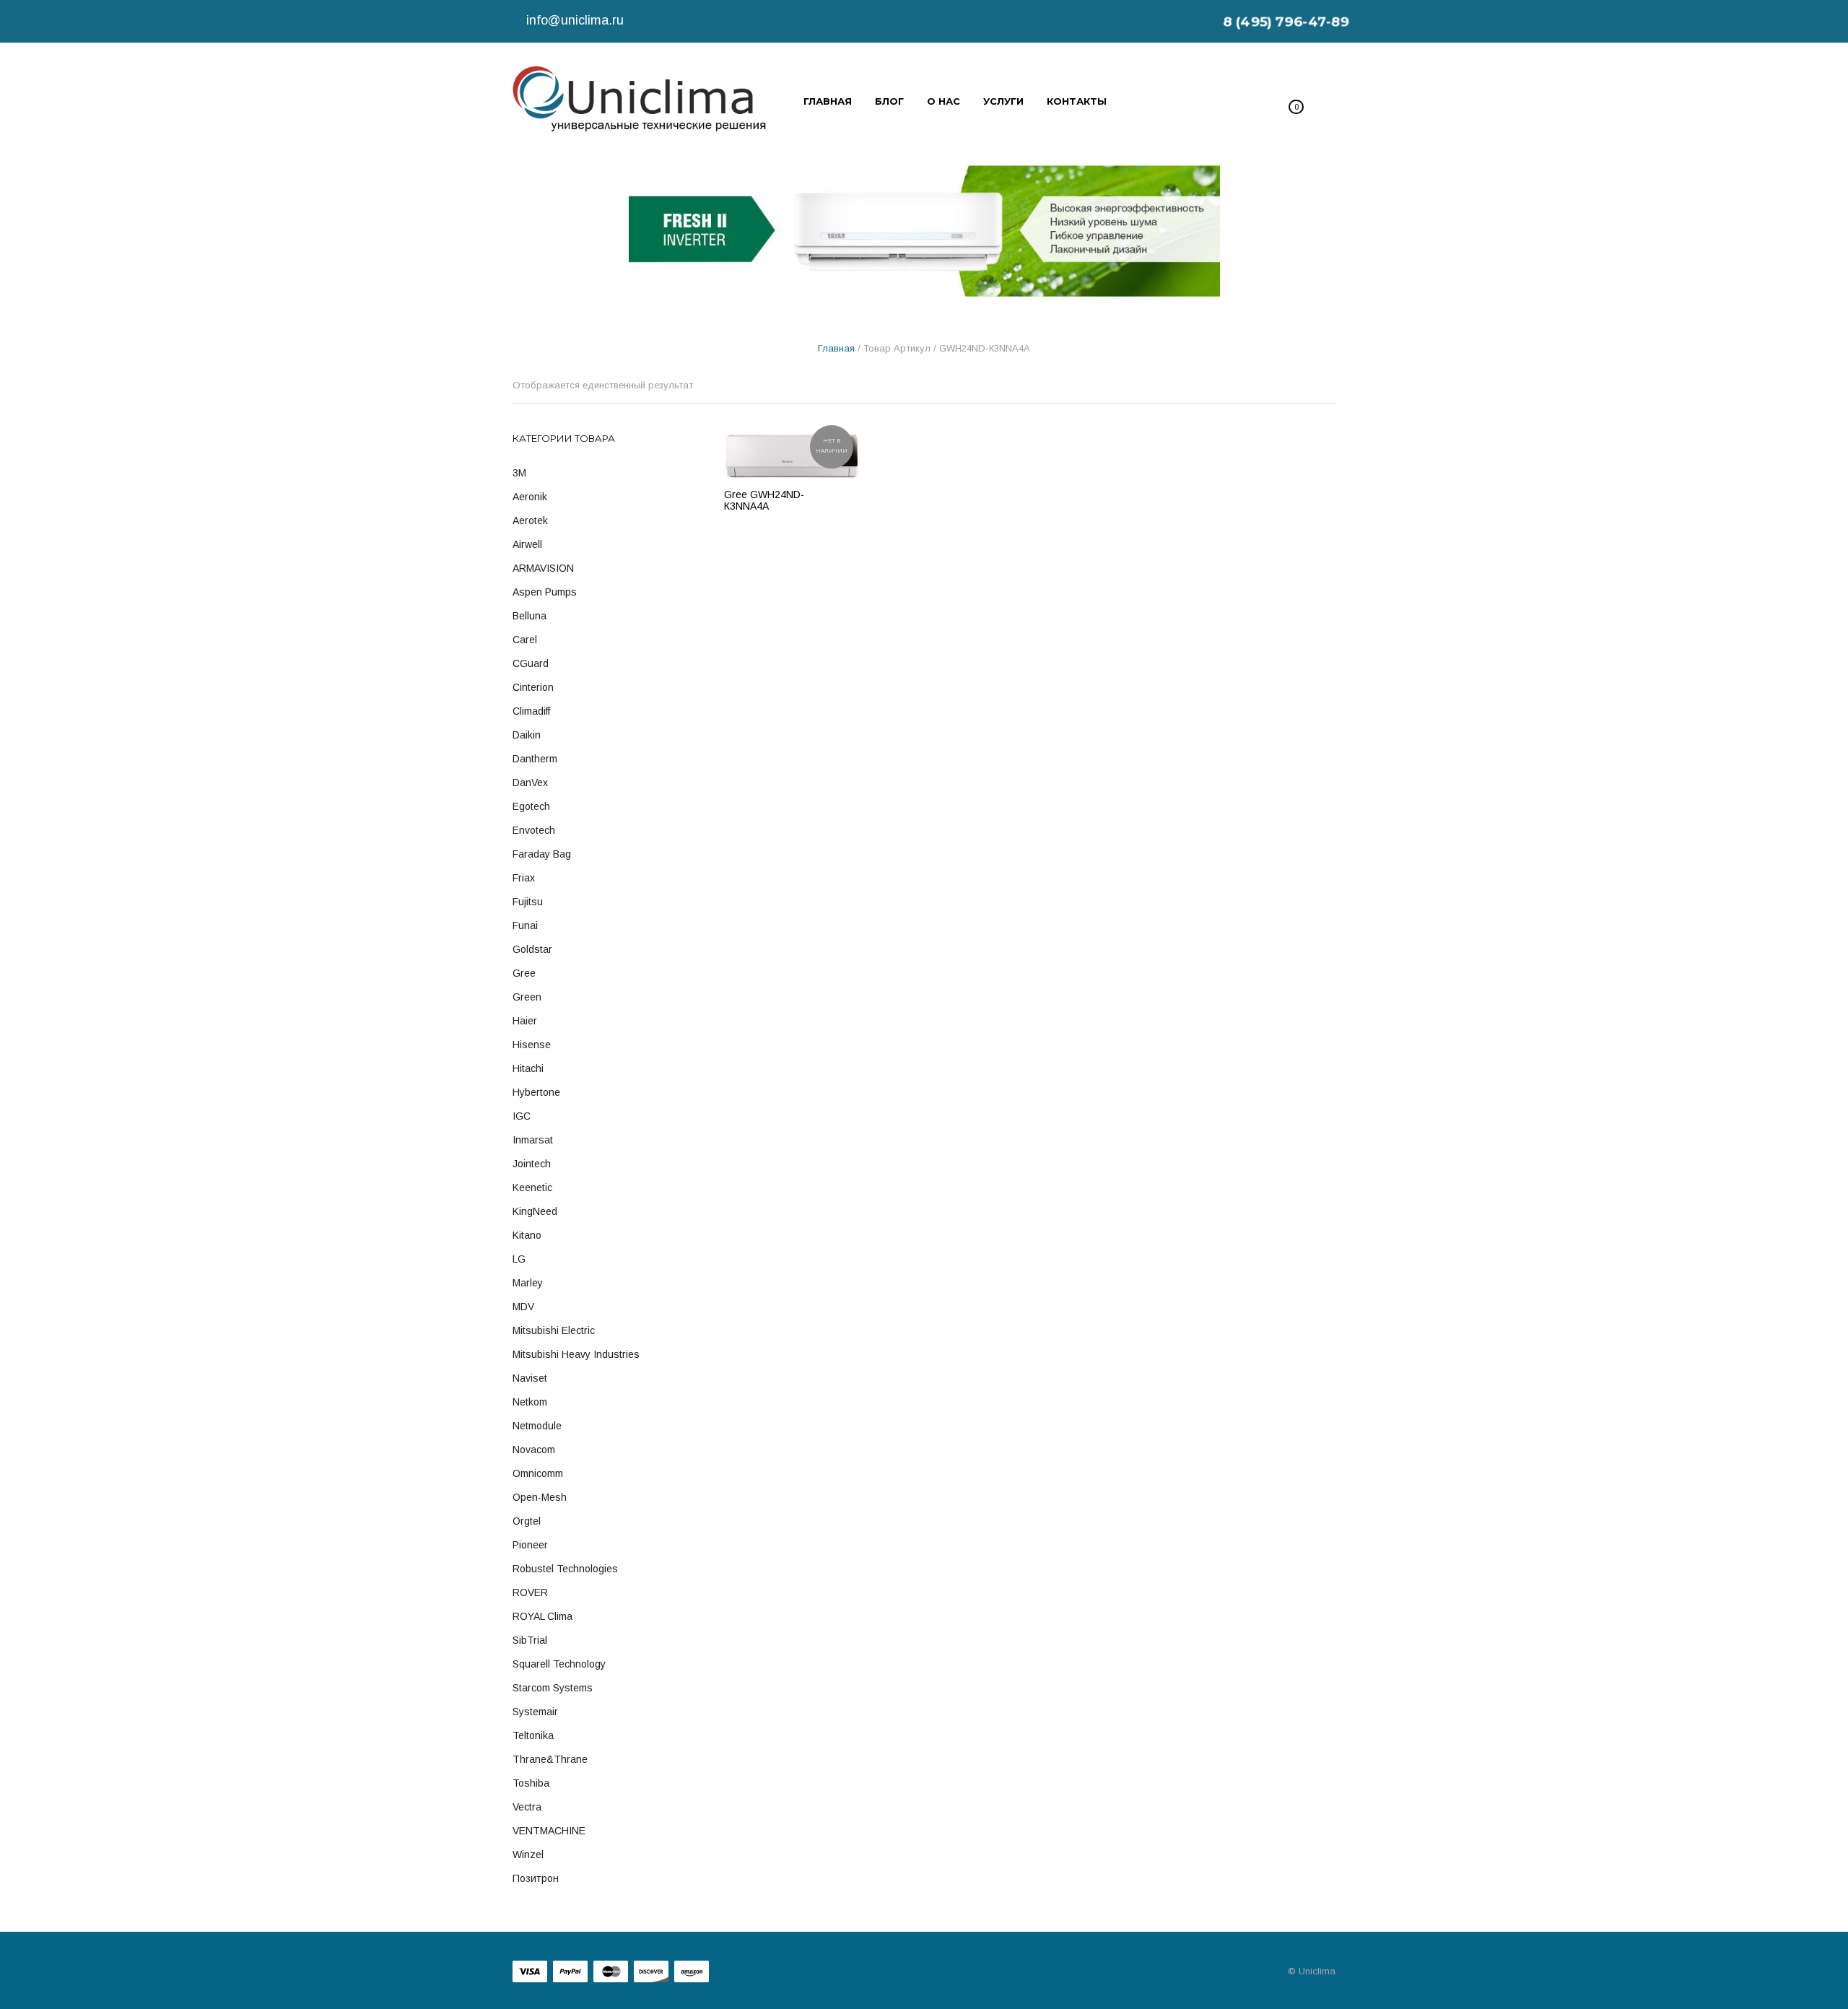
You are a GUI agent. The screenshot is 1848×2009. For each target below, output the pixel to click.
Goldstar (532, 949)
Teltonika (533, 1735)
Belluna (529, 616)
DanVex (530, 783)
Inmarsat (533, 1140)
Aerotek (530, 520)
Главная (836, 348)
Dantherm (535, 759)
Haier (525, 1021)
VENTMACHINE (549, 1831)
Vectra (527, 1807)
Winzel (528, 1855)
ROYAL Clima (542, 1616)
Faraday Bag (542, 854)
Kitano (527, 1235)
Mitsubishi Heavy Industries (576, 1354)
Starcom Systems (553, 1688)
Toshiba (531, 1783)
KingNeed (535, 1211)
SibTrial (530, 1640)
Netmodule (537, 1426)
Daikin (527, 735)
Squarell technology (559, 1664)
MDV (523, 1307)
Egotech (531, 806)
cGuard (531, 663)
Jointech (532, 1164)
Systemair (535, 1712)
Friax (524, 878)
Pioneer (530, 1545)
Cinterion (533, 687)
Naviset (530, 1378)
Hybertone (536, 1092)
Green (527, 997)
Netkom (530, 1402)
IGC (522, 1116)
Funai (525, 925)
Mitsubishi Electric (554, 1330)
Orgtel (527, 1521)
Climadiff (531, 711)
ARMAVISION (543, 568)
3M (519, 473)
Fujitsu (528, 902)
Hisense (532, 1045)
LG (519, 1259)
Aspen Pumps (545, 592)
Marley (528, 1283)
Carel (525, 640)
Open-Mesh (540, 1497)
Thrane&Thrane (550, 1759)
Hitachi (528, 1068)
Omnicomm (538, 1473)
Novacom (534, 1450)
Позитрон (536, 1878)
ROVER (530, 1592)
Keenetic (532, 1187)
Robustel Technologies (565, 1569)
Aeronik (530, 497)
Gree (524, 973)
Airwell (527, 544)
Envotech (534, 830)
